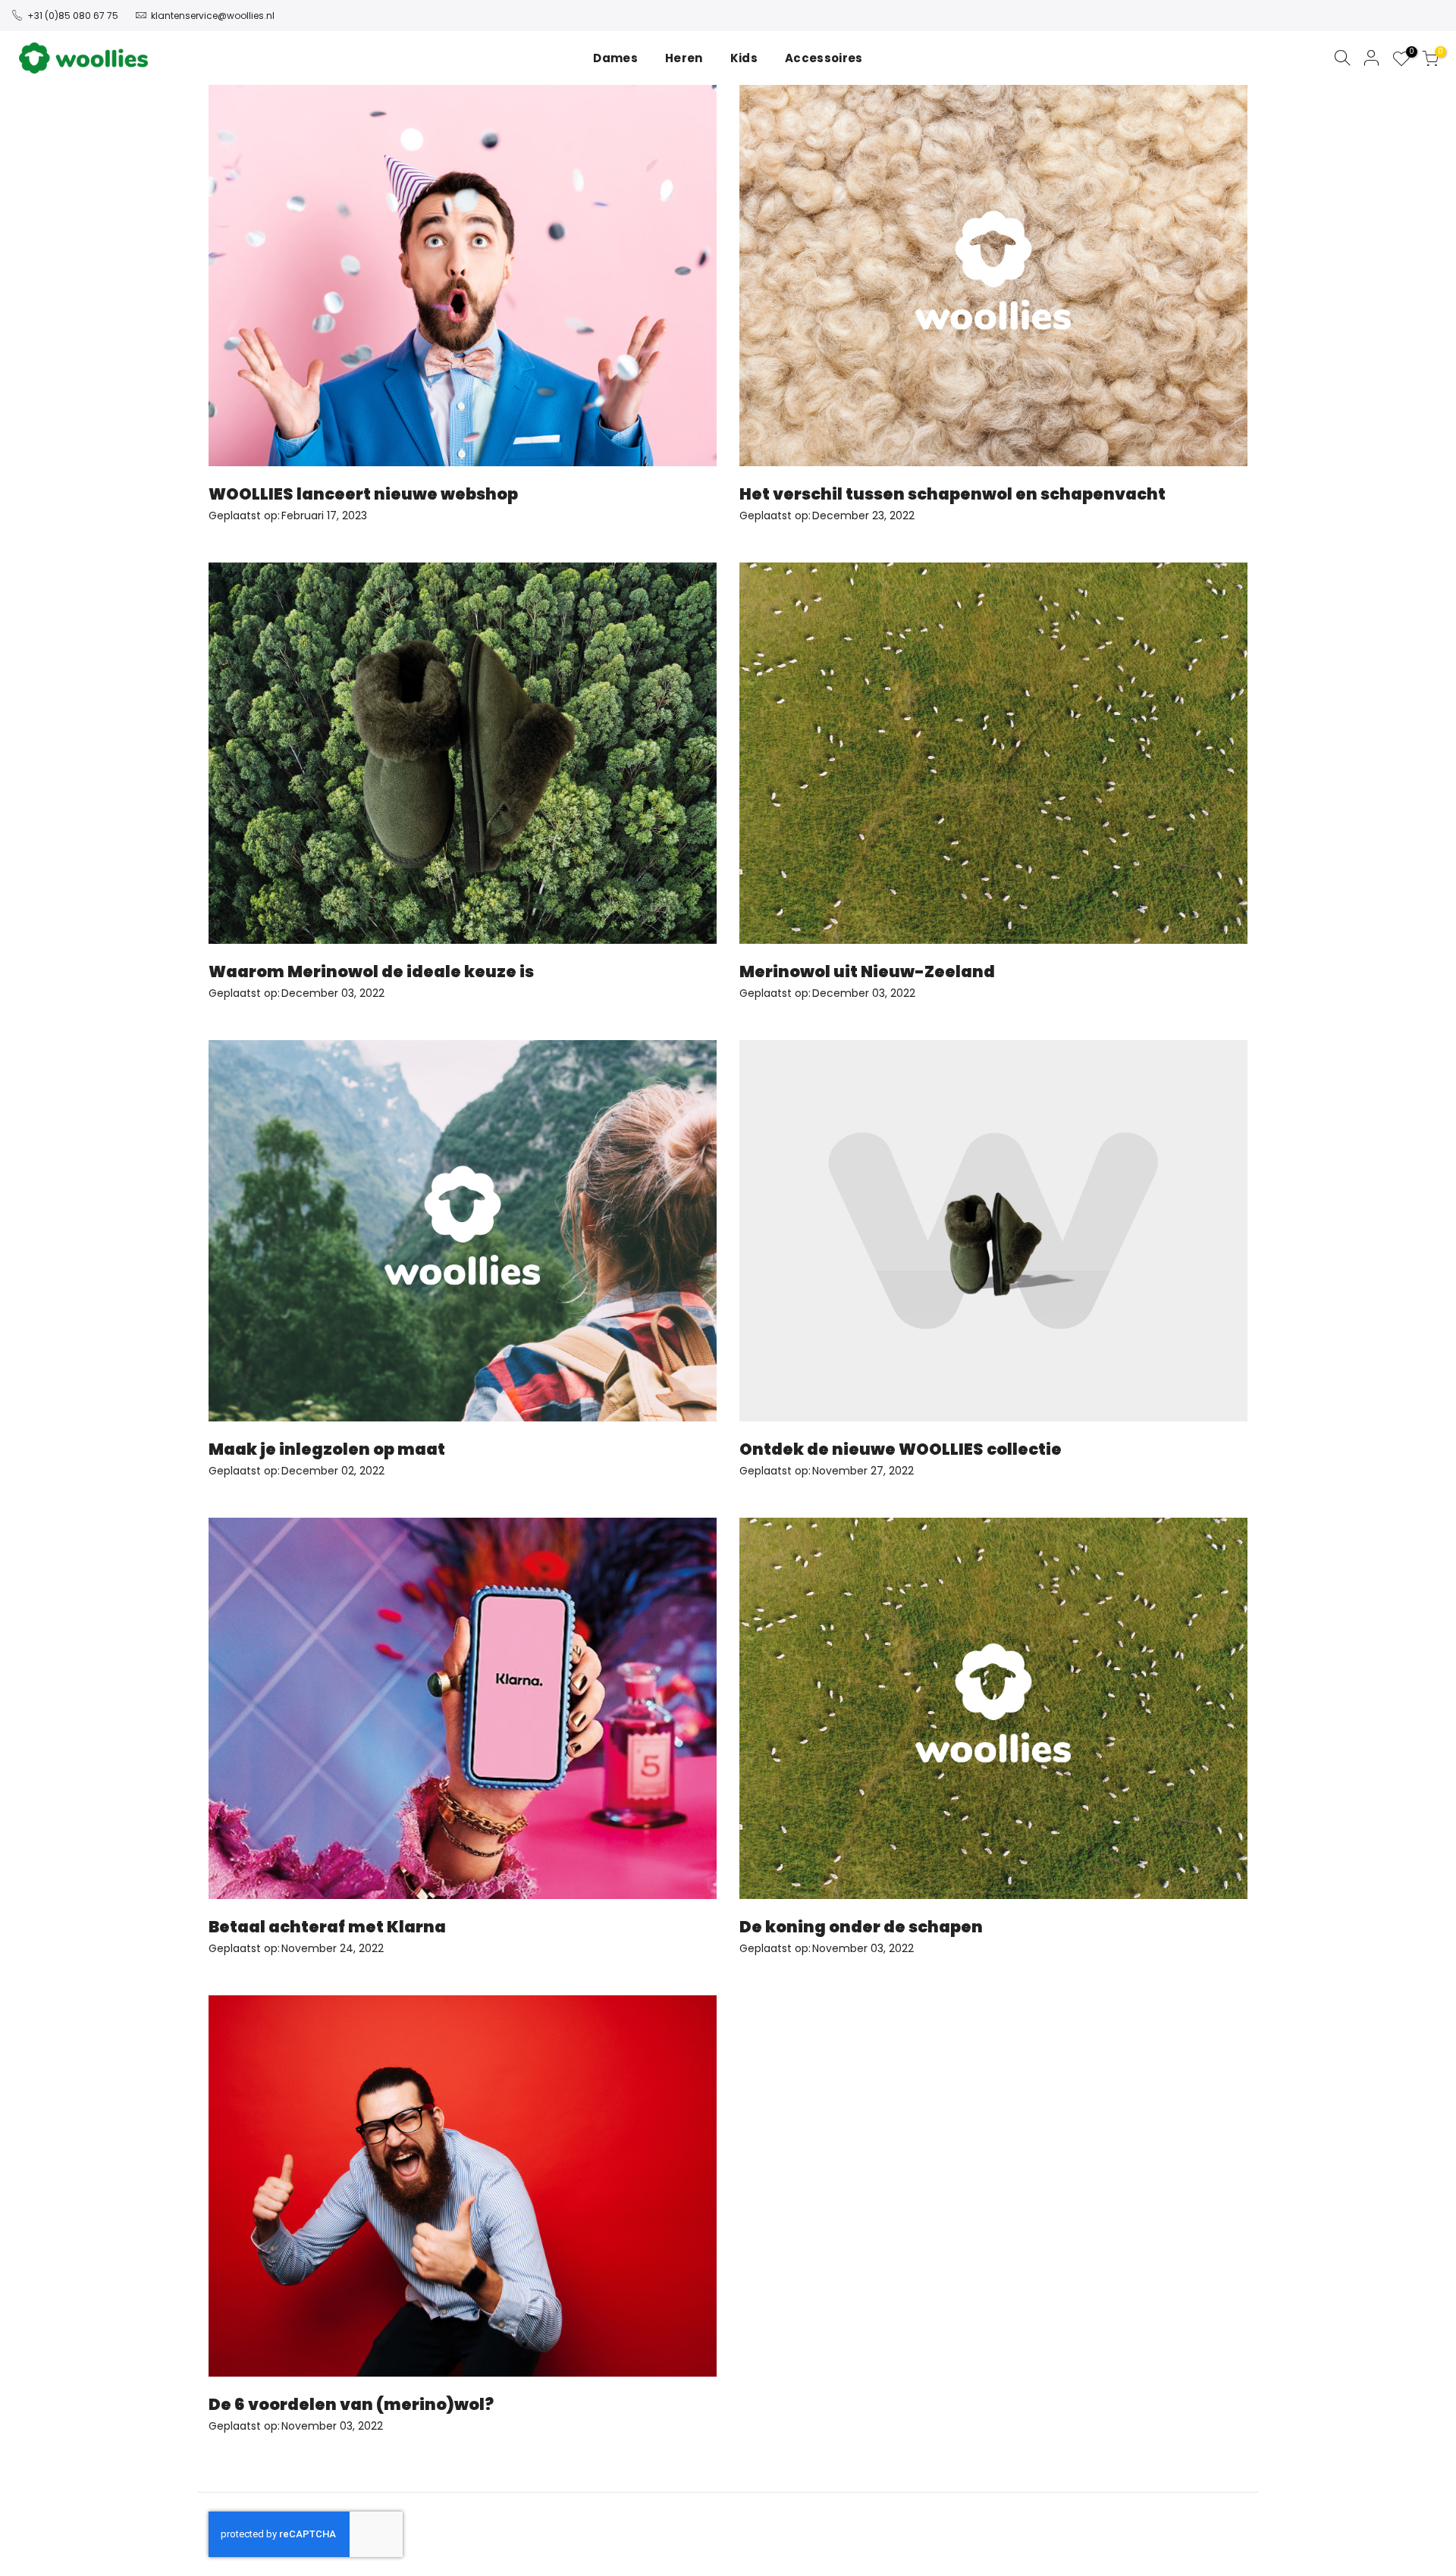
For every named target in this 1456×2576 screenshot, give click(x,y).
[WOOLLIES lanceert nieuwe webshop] (463, 276)
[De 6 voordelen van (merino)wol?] (463, 2186)
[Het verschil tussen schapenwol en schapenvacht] (993, 276)
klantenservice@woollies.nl (213, 16)
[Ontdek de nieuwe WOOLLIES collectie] (993, 1231)
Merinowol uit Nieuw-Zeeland (867, 971)
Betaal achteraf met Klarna (327, 1927)
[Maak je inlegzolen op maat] (463, 1231)
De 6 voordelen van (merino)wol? (351, 2404)
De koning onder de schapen (861, 1927)
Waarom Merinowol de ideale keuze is (371, 971)
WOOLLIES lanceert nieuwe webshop (363, 494)
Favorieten (1409, 54)
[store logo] (83, 58)
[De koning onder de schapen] (993, 1708)
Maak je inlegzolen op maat (327, 1449)
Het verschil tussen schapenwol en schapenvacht (952, 494)
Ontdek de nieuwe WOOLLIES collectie (901, 1449)
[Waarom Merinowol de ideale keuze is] (463, 753)
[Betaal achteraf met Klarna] (463, 1708)
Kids (744, 58)
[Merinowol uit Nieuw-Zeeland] (993, 753)
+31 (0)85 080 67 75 (73, 16)
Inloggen (1372, 58)
